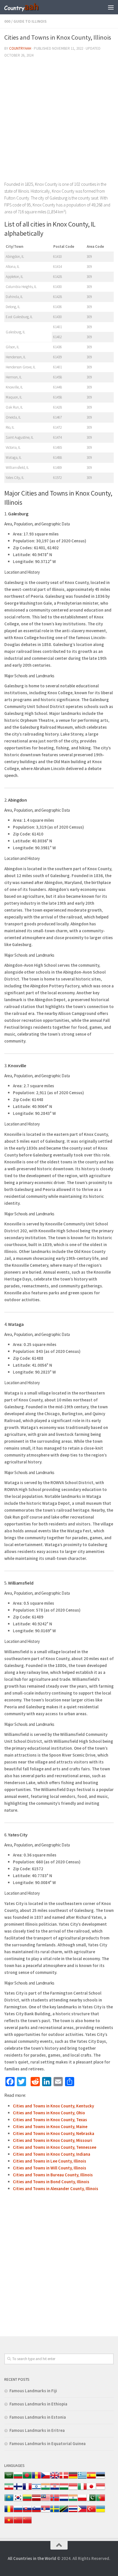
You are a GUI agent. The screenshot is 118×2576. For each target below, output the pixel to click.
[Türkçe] (91, 2512)
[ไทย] (73, 2512)
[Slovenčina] (27, 2512)
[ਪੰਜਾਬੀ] (73, 2501)
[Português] (101, 2501)
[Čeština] (46, 2478)
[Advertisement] (59, 122)
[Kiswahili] (64, 2512)
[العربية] (9, 2478)
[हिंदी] (46, 2489)
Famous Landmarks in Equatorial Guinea (48, 2443)
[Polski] (82, 2501)
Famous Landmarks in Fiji (33, 2391)
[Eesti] (101, 2478)
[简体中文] (18, 2523)
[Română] (9, 2512)
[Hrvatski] (55, 2489)
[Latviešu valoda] (36, 2501)
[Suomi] (18, 2489)
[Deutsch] (73, 2478)
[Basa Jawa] (101, 2489)
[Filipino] (82, 2512)
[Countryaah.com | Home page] (28, 7)
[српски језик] (46, 2512)
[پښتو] (91, 2501)
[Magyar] (64, 2489)
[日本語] (91, 2489)
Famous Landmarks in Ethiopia (38, 2404)
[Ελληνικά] (82, 2478)
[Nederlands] (64, 2501)
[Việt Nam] (9, 2523)
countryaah (20, 48)
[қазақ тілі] (9, 2501)
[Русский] (18, 2512)
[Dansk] (64, 2478)
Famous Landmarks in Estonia (38, 2417)
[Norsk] (55, 2501)
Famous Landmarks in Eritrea (37, 2430)
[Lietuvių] (27, 2501)
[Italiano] (82, 2489)
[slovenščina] (36, 2512)
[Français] (27, 2489)
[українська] (101, 2512)
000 (7, 21)
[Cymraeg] (55, 2478)
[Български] (18, 2478)
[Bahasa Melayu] (46, 2501)
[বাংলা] (27, 2478)
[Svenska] (55, 2512)
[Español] (91, 2478)
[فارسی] (9, 2489)
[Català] (36, 2478)
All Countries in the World (32, 2558)
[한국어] (18, 2501)
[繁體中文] (27, 2523)
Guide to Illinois (30, 21)
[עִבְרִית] (36, 2489)
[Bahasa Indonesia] (73, 2489)
